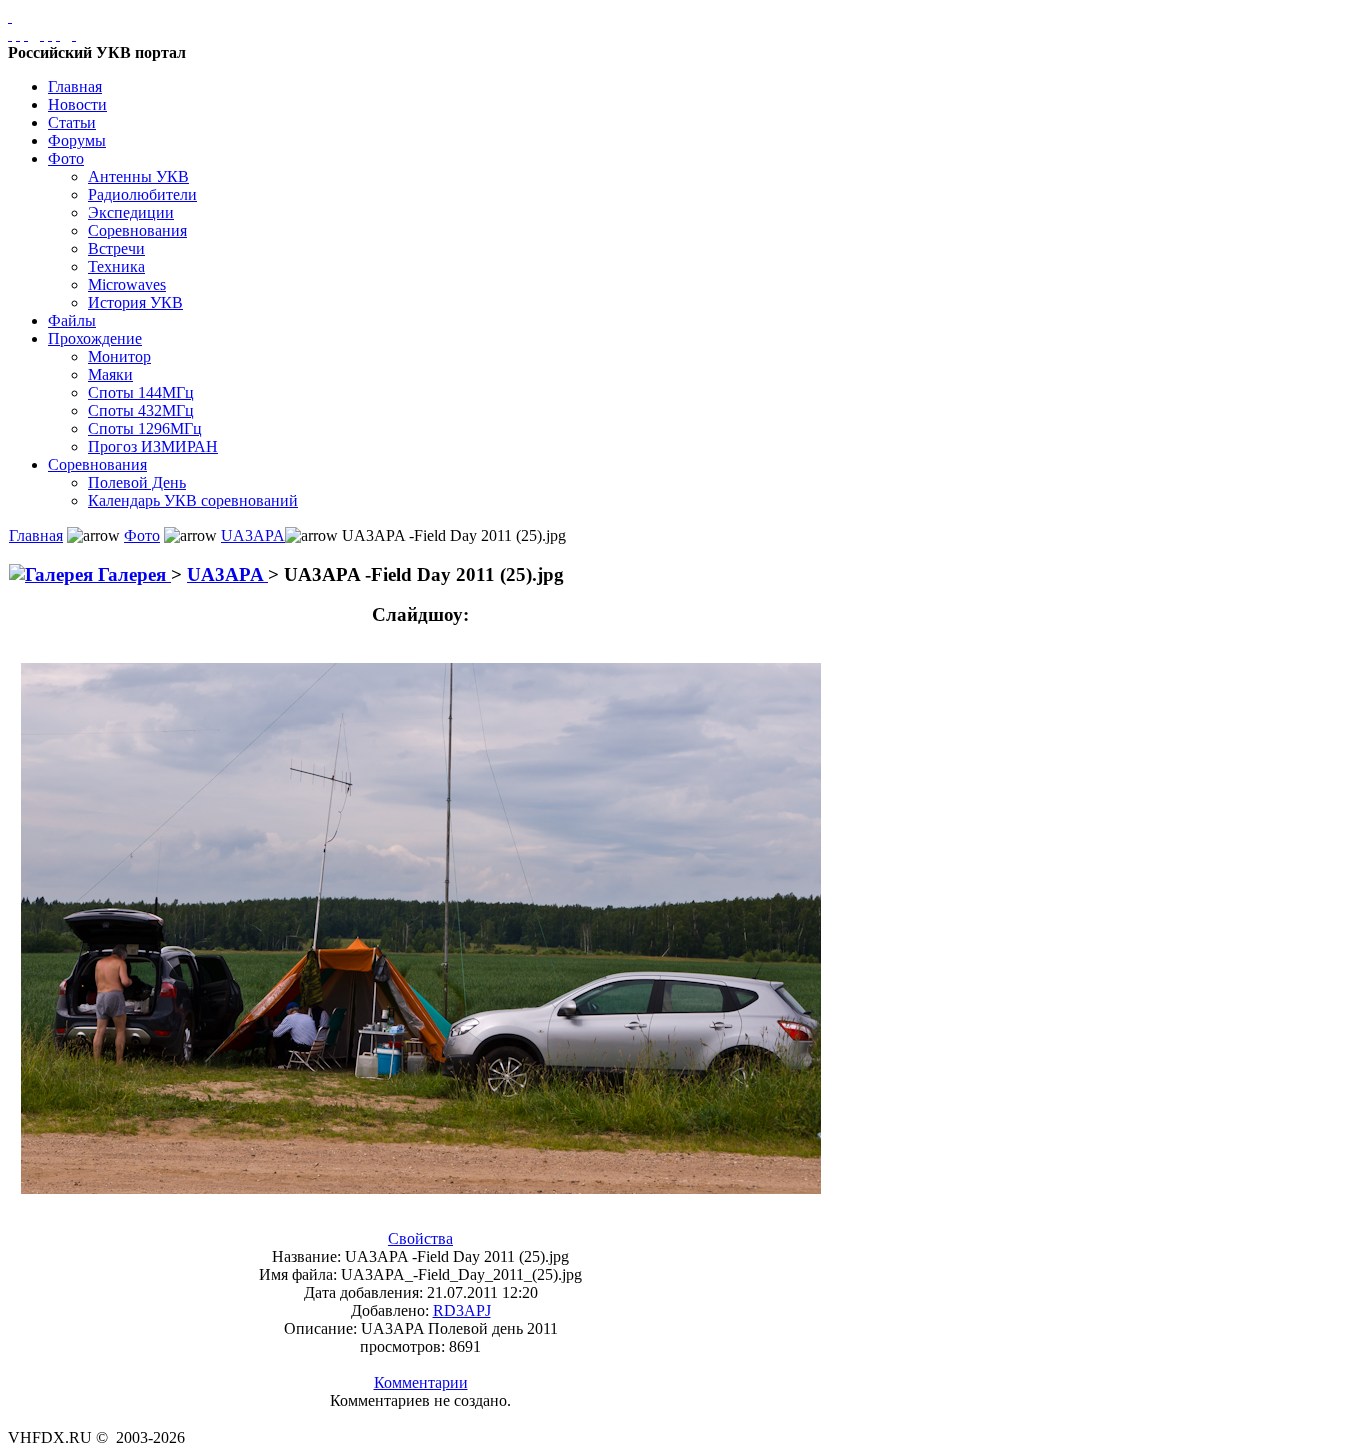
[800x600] (26, 34)
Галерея (132, 574)
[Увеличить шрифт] (42, 34)
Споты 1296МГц (145, 428)
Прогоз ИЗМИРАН (153, 446)
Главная (75, 86)
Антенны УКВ (138, 176)
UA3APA (253, 535)
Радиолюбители (142, 194)
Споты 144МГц (141, 392)
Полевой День (137, 482)
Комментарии (421, 1382)
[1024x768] (18, 34)
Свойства (420, 1238)
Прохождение (95, 338)
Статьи (72, 122)
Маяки (110, 374)
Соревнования (137, 230)
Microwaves (127, 284)
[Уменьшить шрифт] (58, 34)
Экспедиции (131, 212)
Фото (66, 158)
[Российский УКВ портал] (10, 16)
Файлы (72, 320)
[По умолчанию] (50, 34)
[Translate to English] (74, 34)
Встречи (116, 248)
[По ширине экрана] (10, 34)
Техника (116, 266)
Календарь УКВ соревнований (193, 500)
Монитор (119, 356)
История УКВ (135, 302)
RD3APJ (462, 1310)
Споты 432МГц (141, 410)
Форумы (77, 140)
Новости (77, 104)
